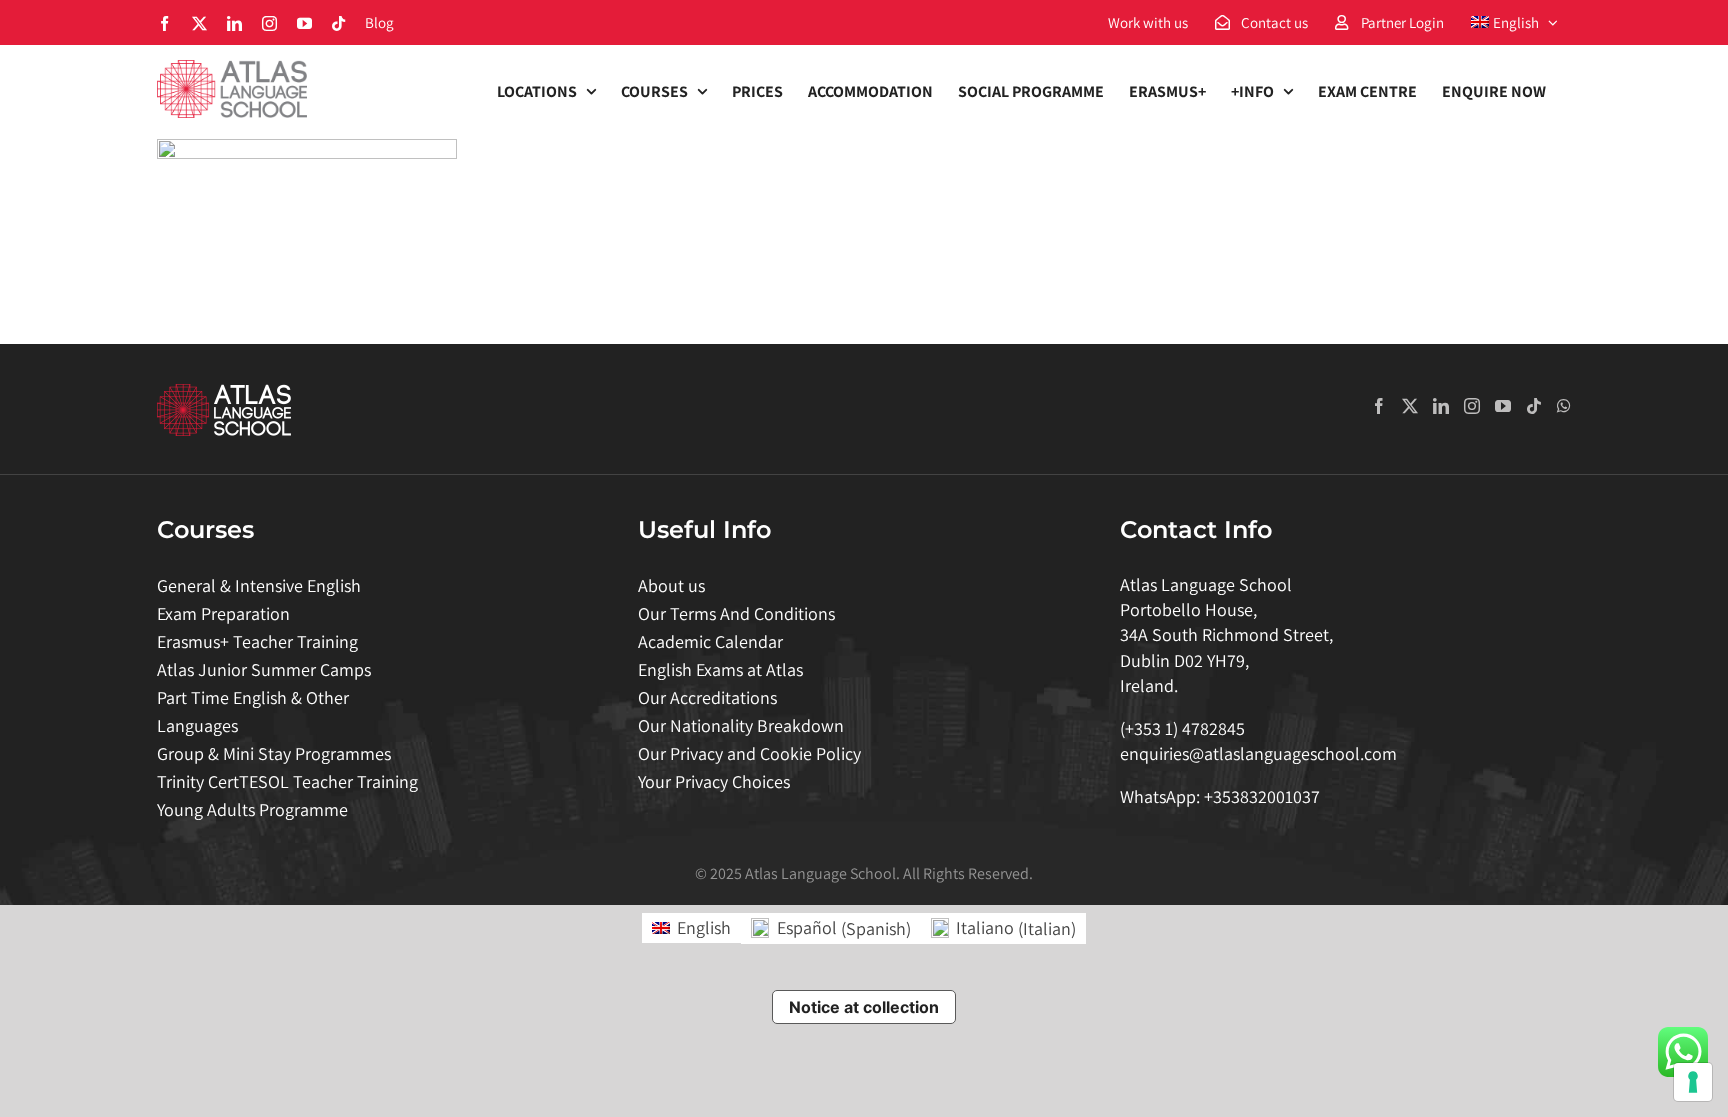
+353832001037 (1262, 796)
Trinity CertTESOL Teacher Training (287, 781)
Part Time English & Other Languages (253, 711)
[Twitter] (1410, 406)
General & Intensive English (259, 585)
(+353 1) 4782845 (1182, 728)
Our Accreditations (707, 697)
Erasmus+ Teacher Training (257, 641)
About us (671, 585)
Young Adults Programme (252, 809)
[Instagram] (1472, 406)
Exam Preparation (223, 613)
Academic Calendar (710, 641)
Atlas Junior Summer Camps (264, 669)
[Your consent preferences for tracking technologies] (1693, 1082)
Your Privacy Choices (714, 781)
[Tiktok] (1534, 406)
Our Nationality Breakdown (741, 725)
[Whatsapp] (1564, 406)
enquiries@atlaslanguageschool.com (1258, 753)
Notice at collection (864, 1007)
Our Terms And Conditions (736, 613)
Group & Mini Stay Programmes (274, 753)
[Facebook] (1379, 406)
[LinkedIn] (1441, 406)
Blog (379, 22)
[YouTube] (1503, 406)
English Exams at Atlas (720, 669)
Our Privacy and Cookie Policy (749, 753)
